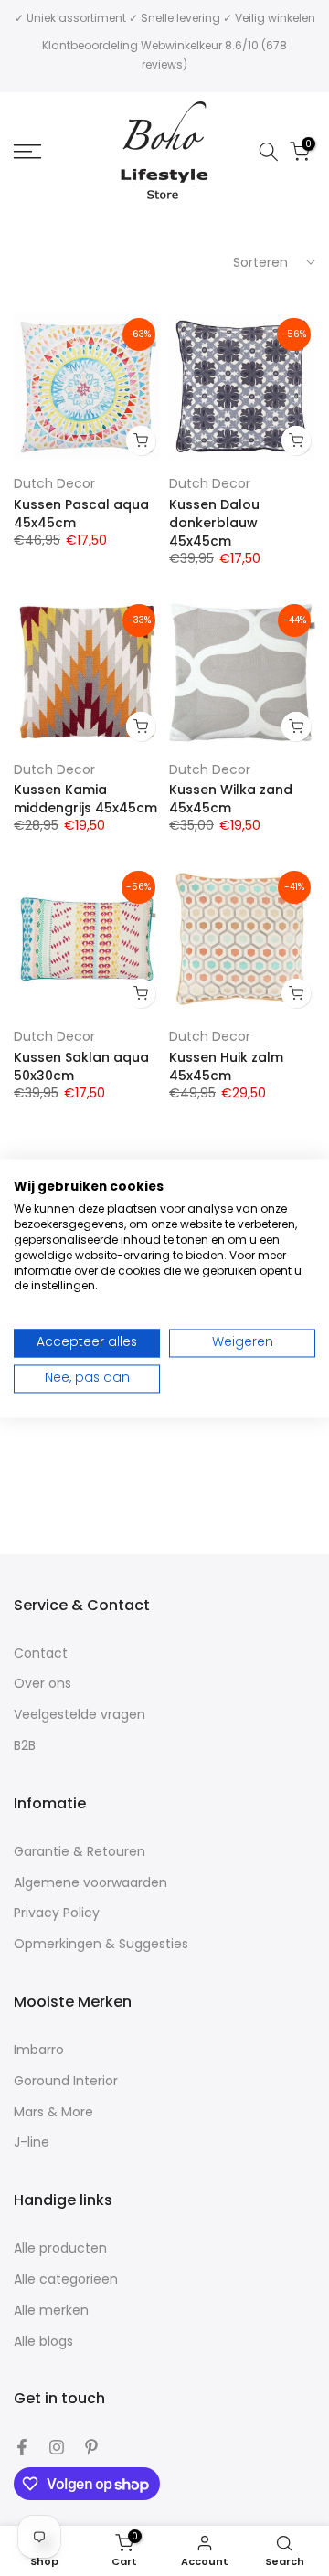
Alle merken (51, 2311)
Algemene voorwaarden (90, 1883)
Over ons (42, 1684)
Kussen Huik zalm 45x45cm (226, 1066)
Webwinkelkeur (181, 45)
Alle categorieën (66, 2279)
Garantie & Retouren (80, 1852)
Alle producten (60, 2248)
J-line (32, 2142)
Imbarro (39, 2050)
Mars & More (53, 2112)
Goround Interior (66, 2081)
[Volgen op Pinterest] (91, 2447)
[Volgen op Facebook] (22, 2447)
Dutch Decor (54, 483)
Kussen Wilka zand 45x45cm (231, 799)
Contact (41, 1654)
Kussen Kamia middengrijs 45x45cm (85, 799)
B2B (25, 1746)
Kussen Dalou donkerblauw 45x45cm (214, 523)
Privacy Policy (57, 1913)
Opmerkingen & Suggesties (101, 1944)
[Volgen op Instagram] (57, 2447)
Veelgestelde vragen (80, 1715)
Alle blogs (43, 2342)
